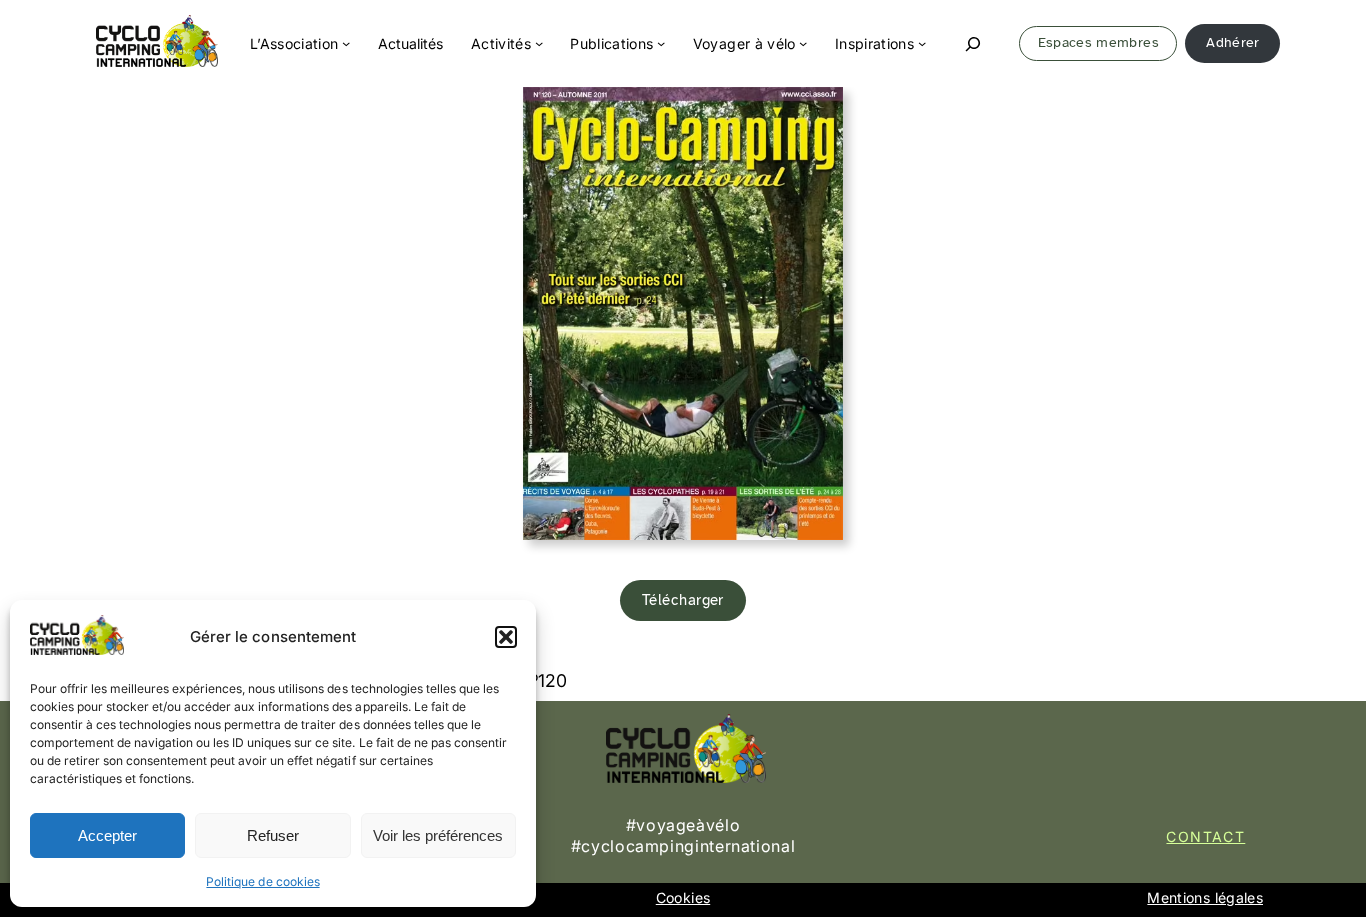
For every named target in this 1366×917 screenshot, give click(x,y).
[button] (506, 637)
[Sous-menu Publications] (661, 43)
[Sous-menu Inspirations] (922, 43)
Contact (1205, 836)
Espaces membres (1098, 42)
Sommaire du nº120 (487, 680)
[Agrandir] (817, 113)
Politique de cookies (262, 881)
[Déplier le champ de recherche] (973, 43)
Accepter (107, 835)
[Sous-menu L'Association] (346, 43)
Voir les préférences (438, 835)
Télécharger (683, 600)
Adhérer (1232, 42)
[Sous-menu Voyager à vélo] (803, 43)
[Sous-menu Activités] (539, 43)
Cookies (683, 897)
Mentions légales (1205, 897)
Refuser (273, 835)
